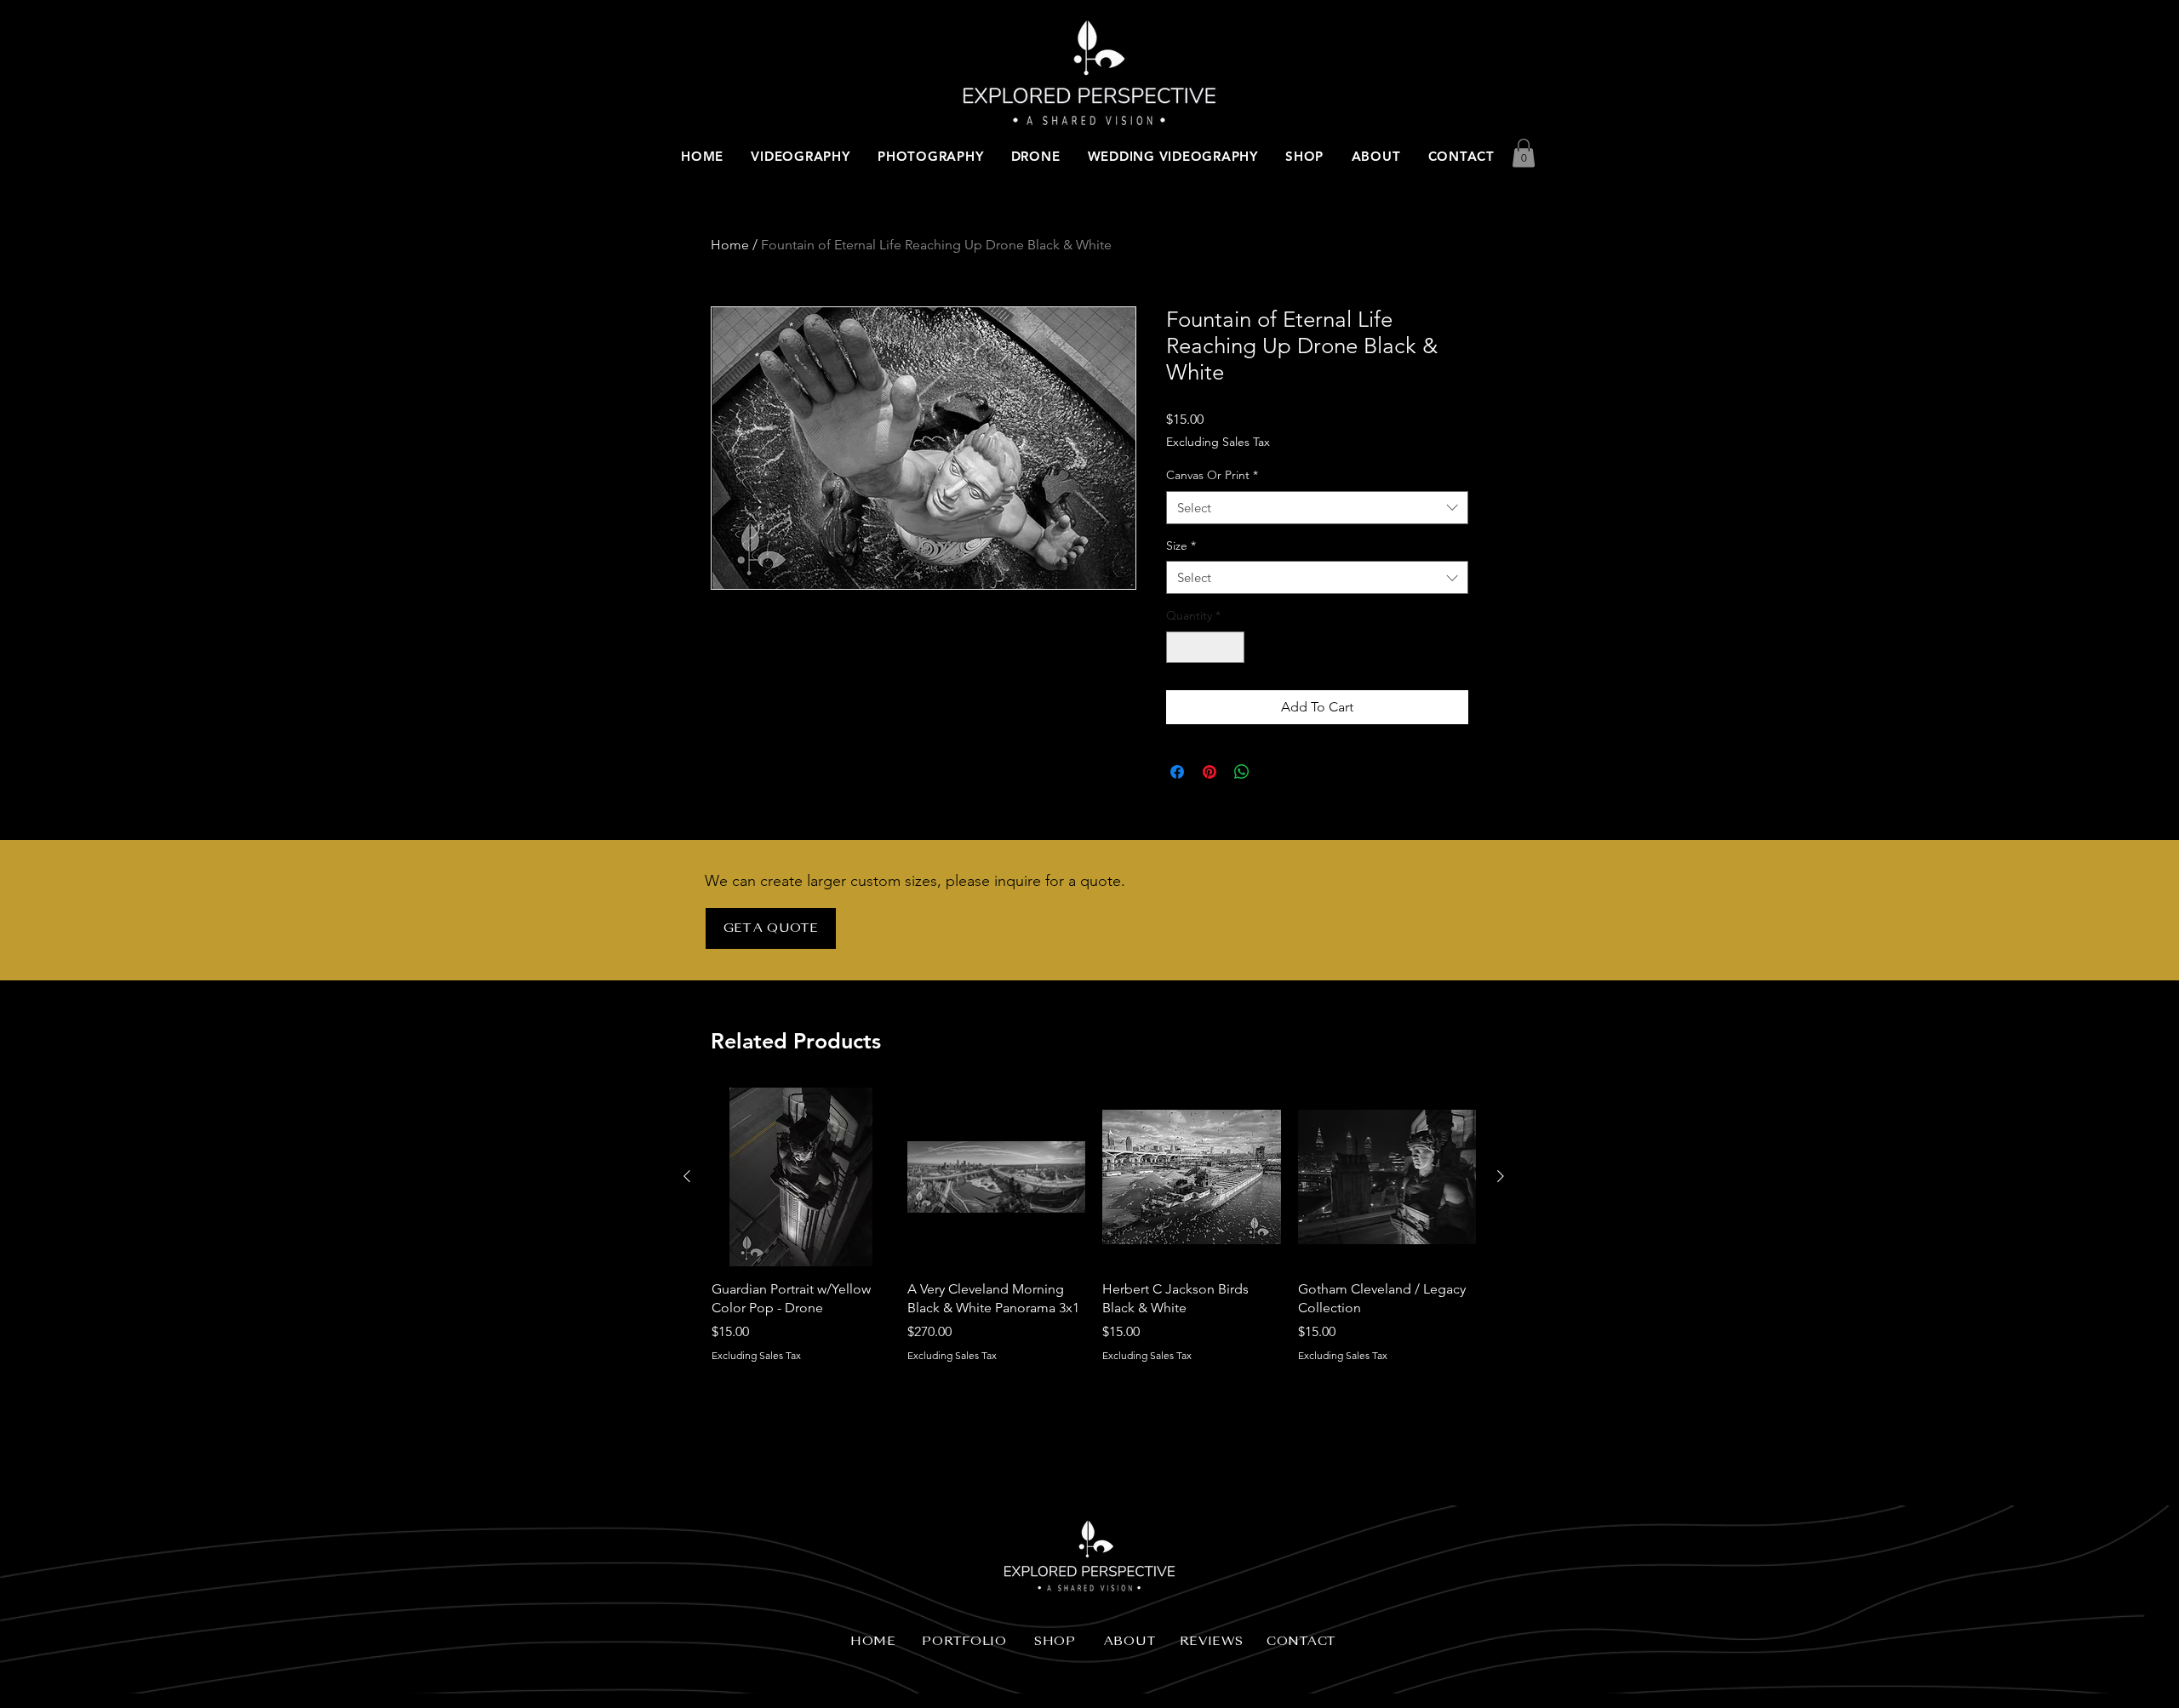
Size (1181, 546)
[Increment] (1231, 647)
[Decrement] (1179, 647)
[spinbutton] (1205, 647)
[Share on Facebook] (1177, 772)
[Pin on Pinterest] (1210, 772)
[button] (1524, 153)
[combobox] (1317, 508)
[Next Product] (1501, 1176)
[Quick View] (801, 1177)
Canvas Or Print (1212, 475)
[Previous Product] (687, 1176)
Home (730, 245)
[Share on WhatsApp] (1242, 772)
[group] (1094, 1235)
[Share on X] (1274, 772)
